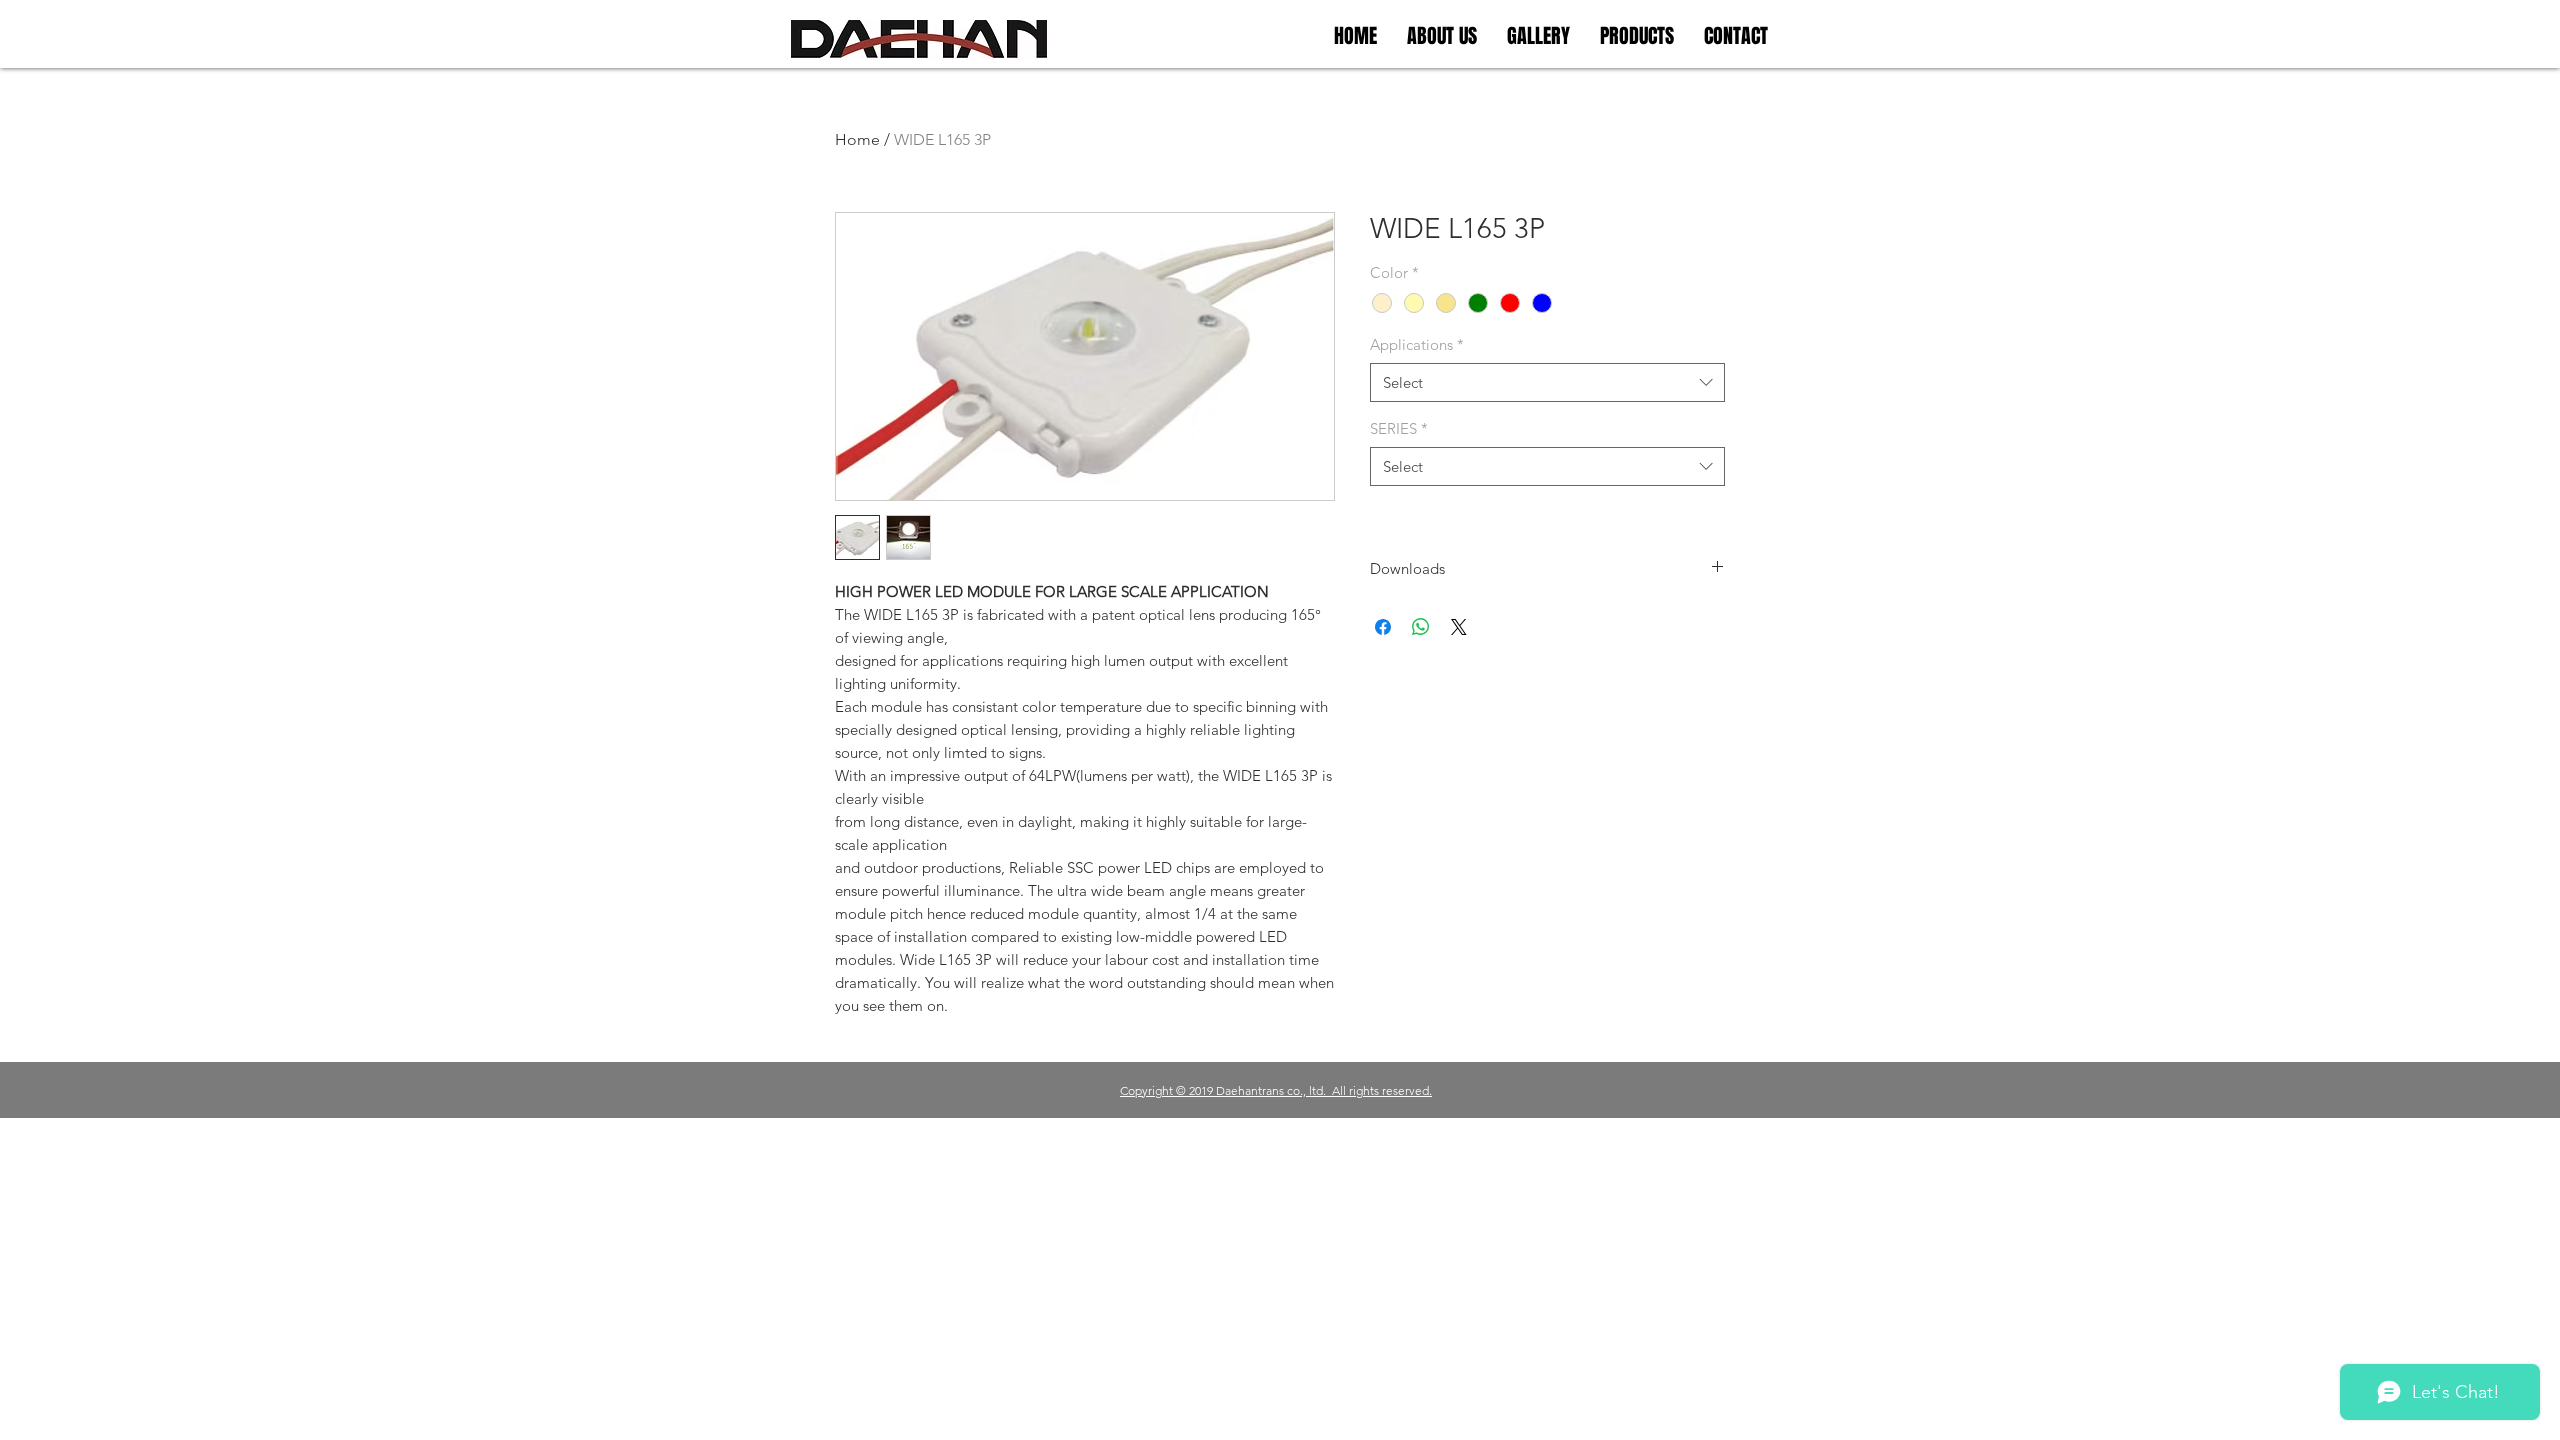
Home (857, 139)
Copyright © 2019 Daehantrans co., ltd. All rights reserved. (1276, 1090)
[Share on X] (1459, 627)
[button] (1538, 36)
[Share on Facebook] (1383, 627)
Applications (1417, 344)
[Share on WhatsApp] (1421, 627)
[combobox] (1547, 382)
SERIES (1399, 428)
